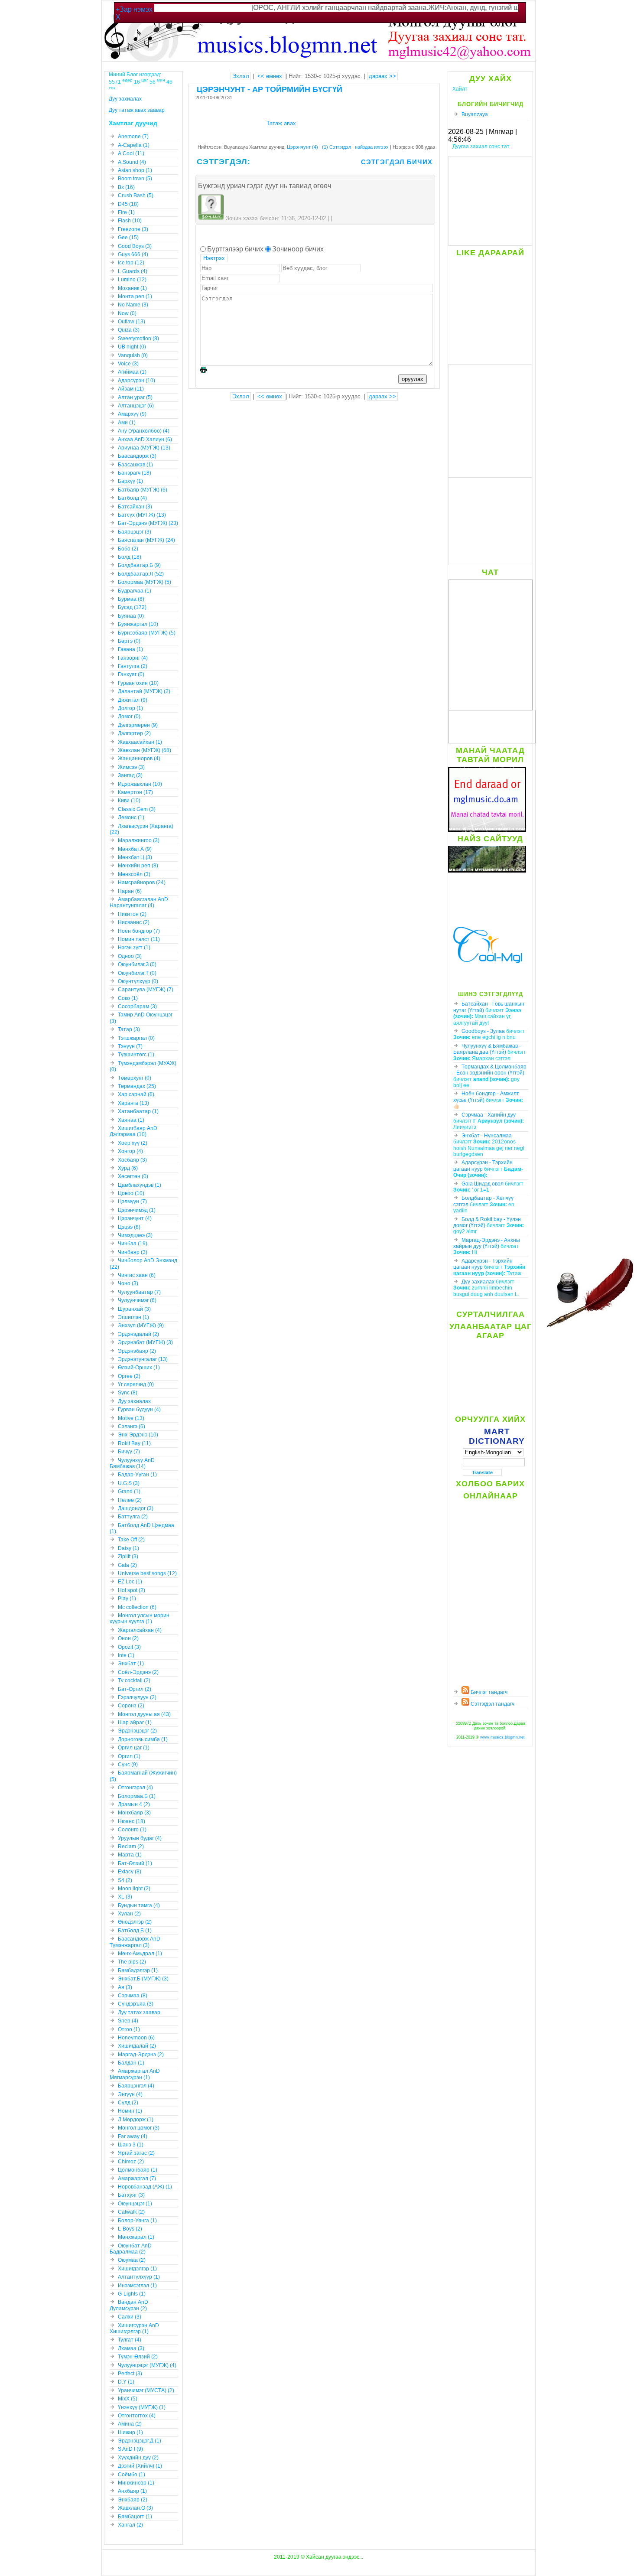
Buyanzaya (475, 114)
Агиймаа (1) (132, 372)
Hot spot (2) (132, 1590)
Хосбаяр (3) (132, 1160)
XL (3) (125, 1897)
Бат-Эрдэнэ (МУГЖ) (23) (148, 523)
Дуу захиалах (478, 1282)
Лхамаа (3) (131, 2348)
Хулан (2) (129, 1914)
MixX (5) (128, 2399)
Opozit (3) (129, 1647)
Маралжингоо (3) (139, 840)
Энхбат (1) (131, 1664)
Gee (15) (128, 238)
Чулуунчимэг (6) (137, 1300)
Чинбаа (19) (133, 1244)
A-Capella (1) (134, 145)
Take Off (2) (131, 1540)
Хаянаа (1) (131, 1120)
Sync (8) (128, 1393)
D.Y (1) (126, 2382)
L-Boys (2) (130, 2229)
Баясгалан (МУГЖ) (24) (146, 540)
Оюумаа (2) (132, 2260)
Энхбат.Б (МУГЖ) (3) (143, 1979)
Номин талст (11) (139, 939)
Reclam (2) (131, 1847)
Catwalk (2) (131, 2212)
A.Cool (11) (131, 153)
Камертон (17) (135, 792)
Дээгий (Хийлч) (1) (140, 2466)
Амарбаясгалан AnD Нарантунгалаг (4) (139, 902)
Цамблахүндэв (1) (140, 1185)
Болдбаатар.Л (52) (141, 574)
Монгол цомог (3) (139, 2128)
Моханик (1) (132, 288)
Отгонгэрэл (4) (135, 1788)
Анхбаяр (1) (132, 2491)
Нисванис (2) (134, 922)
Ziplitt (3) (128, 1557)
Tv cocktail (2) (134, 1680)
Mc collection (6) (137, 1607)
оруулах (413, 379)
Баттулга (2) (133, 1517)
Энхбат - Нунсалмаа (487, 1136)
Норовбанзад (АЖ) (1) (145, 2187)
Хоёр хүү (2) (133, 1143)
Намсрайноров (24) (142, 883)
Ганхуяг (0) (131, 674)
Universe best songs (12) (147, 1573)
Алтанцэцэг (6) (136, 406)
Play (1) (127, 1599)
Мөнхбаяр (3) (134, 1813)
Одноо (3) (130, 956)
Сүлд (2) (128, 2103)
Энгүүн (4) (130, 2094)
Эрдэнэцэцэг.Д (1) (140, 2441)
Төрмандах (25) (137, 1086)
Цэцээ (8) (129, 1227)
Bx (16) (126, 187)
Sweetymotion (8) (138, 339)
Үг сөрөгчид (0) (136, 1384)
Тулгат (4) (130, 2340)
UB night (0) (132, 347)
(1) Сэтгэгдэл (337, 147)
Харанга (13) (133, 1103)
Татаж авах (281, 123)
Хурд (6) (128, 1168)
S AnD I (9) (130, 2449)
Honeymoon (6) (136, 2038)
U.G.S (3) (129, 1483)
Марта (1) (130, 1855)
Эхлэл (241, 76)
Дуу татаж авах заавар (137, 110)
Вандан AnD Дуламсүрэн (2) (129, 2305)
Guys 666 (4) (133, 254)
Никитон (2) (132, 914)
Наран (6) (130, 891)
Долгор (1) (130, 708)
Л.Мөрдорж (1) (136, 2120)
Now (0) (127, 313)
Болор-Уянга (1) (137, 2221)
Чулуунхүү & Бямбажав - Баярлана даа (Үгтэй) (487, 1049)
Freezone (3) (133, 229)
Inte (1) (126, 1655)
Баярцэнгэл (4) (136, 2086)
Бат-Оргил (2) (135, 1689)
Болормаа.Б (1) (137, 1796)
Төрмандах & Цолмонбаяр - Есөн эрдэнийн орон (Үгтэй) (490, 1070)
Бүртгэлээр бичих (235, 249)
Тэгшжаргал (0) (136, 1038)
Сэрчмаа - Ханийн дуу (489, 1115)
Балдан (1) (131, 2063)
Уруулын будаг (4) (140, 1838)
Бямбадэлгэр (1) (138, 1970)
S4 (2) (125, 1880)
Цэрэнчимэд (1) (137, 1210)
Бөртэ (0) (129, 641)
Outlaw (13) (132, 322)
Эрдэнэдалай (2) (138, 1334)
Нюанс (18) (132, 1821)
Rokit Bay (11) (134, 1443)
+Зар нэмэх (134, 9)
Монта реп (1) (135, 296)
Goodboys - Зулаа (483, 1031)
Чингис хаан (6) (137, 1275)
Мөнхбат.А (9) (135, 849)
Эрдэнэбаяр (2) (137, 1351)
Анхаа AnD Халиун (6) (145, 440)
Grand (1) (129, 1492)
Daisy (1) (128, 1548)
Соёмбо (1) (132, 2475)
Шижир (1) (130, 2433)
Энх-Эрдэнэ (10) (138, 1435)
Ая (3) (125, 1987)
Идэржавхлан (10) (140, 784)
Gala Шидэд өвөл (483, 1184)
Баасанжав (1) (135, 465)
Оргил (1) (129, 1756)
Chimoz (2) (131, 2162)
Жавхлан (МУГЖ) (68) (145, 750)
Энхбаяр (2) (133, 2500)
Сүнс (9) (128, 1765)
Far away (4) (133, 2136)
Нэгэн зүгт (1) (134, 948)
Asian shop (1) (135, 170)
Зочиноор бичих (298, 249)
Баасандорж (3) (137, 456)
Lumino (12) (132, 280)
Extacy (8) (130, 1872)
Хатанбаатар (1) (138, 1111)
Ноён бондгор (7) (139, 931)
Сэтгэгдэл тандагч (492, 1704)
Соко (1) (128, 998)
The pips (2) (132, 1962)
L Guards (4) (133, 271)
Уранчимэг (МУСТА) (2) (146, 2390)
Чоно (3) (128, 1283)
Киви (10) (129, 801)
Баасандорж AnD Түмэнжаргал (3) (135, 1942)
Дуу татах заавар (139, 2013)
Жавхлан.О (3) (135, 2508)
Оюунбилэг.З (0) (137, 964)
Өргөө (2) (129, 1376)
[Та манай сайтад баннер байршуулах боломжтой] (487, 986)
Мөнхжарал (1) (136, 2237)
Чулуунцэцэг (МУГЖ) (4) (147, 2365)
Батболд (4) (132, 498)
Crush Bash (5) (136, 195)
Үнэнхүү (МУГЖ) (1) (142, 2407)
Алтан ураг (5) (135, 397)
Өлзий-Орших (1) (139, 1368)
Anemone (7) (133, 137)
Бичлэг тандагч (488, 1692)
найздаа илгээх (372, 147)
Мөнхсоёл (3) (134, 874)
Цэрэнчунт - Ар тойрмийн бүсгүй (270, 89)
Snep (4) (128, 2021)
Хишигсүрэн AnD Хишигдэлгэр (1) (134, 2328)
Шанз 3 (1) (131, 2145)
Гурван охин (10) (138, 683)
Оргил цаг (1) (134, 1748)
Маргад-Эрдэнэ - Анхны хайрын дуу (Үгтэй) (487, 1243)
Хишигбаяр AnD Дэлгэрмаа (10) (133, 1131)
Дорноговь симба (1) (143, 1739)
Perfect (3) (130, 2374)
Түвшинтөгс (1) (136, 1055)
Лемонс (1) (131, 817)
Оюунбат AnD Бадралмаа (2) (131, 2249)
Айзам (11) (131, 389)
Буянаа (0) (131, 616)
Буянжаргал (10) (138, 624)
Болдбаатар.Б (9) (139, 565)
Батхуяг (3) (131, 2195)
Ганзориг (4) (133, 658)
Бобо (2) (128, 549)
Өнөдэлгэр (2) (135, 1922)
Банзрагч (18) (135, 473)
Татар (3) (129, 1029)
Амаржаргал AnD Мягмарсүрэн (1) (135, 2074)
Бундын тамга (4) (139, 1905)
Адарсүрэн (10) (136, 381)
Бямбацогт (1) (135, 2517)
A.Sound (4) (132, 162)
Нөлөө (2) (130, 1500)
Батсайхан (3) (135, 507)
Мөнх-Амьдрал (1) (140, 1954)
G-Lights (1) (132, 2294)
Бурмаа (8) (131, 599)
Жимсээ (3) (131, 767)
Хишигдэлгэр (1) (137, 2269)
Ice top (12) (131, 263)
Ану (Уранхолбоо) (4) (144, 431)
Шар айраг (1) (135, 1723)
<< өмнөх (271, 76)
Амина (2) (130, 2424)
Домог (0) (129, 716)
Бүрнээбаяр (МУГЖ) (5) (147, 633)
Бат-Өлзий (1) (135, 1863)
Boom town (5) (135, 179)
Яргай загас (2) (136, 2153)
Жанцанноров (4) (139, 759)
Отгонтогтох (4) (137, 2416)
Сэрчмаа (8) (133, 1996)
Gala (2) (127, 1565)
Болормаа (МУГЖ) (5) (145, 582)
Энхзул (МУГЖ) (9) (141, 1325)
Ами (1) (127, 423)
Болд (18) (130, 557)
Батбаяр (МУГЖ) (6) (143, 490)
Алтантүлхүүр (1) (139, 2277)
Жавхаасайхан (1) (140, 742)
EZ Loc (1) (130, 1582)
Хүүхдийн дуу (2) (138, 2458)
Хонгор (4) (130, 1151)
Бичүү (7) (129, 1452)
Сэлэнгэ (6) (132, 1426)
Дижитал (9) (133, 700)
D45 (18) (128, 204)
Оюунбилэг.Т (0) (137, 973)
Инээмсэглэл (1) (137, 2286)
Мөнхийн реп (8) (138, 866)
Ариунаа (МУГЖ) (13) (144, 448)
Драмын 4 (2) (134, 1804)
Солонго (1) (132, 1830)
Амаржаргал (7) (137, 2179)
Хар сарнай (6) (136, 1094)
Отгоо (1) (129, 2029)
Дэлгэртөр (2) (134, 733)
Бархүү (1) (130, 481)
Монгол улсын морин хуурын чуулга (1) (140, 1619)
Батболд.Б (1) (135, 1931)
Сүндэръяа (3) (136, 2004)
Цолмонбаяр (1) (138, 2170)
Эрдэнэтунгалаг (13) (143, 1359)
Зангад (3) (130, 775)
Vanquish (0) (133, 355)
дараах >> (382, 76)
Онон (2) (128, 1638)
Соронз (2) (131, 1706)
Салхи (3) (130, 2317)
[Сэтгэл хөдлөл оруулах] (208, 371)
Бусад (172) (132, 607)
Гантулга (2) (133, 666)
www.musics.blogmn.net (502, 1737)
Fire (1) (126, 212)
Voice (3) (128, 364)
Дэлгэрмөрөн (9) (138, 725)
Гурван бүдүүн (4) (139, 1410)
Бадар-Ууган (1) (137, 1475)
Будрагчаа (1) (135, 591)
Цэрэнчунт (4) (302, 147)
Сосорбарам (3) (137, 1006)
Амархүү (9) (132, 414)
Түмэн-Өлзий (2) (138, 2357)
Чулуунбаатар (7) (139, 1292)
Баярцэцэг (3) (135, 532)
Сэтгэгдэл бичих (397, 162)
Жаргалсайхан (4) (140, 1630)
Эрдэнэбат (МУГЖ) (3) (145, 1342)
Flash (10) (130, 221)
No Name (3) (133, 305)
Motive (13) (131, 1418)
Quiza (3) (129, 330)
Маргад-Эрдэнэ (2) (141, 2055)
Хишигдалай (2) (137, 2046)
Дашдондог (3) (136, 1508)
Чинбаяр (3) (133, 1252)
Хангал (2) (130, 2525)
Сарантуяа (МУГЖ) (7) (146, 990)
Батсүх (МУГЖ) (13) (142, 515)
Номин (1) (130, 2111)
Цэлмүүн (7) (132, 1202)
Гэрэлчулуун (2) (137, 1697)
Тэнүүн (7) (130, 1046)
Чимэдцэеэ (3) (135, 1235)
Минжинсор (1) (136, 2483)
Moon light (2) (134, 1889)
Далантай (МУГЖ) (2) (144, 691)
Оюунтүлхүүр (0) (138, 981)
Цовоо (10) (131, 1193)
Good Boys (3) (135, 246)
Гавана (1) (130, 649)
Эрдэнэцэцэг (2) (137, 1731)
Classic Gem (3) (137, 809)
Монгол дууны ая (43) (144, 1714)
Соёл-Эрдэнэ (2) (138, 1672)
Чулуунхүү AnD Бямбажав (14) (132, 1463)
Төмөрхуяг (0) (135, 1078)
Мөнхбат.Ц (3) (135, 857)
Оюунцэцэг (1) (135, 2204)
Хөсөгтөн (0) (133, 1176)
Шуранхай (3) (134, 1309)
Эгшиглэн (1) (133, 1317)
